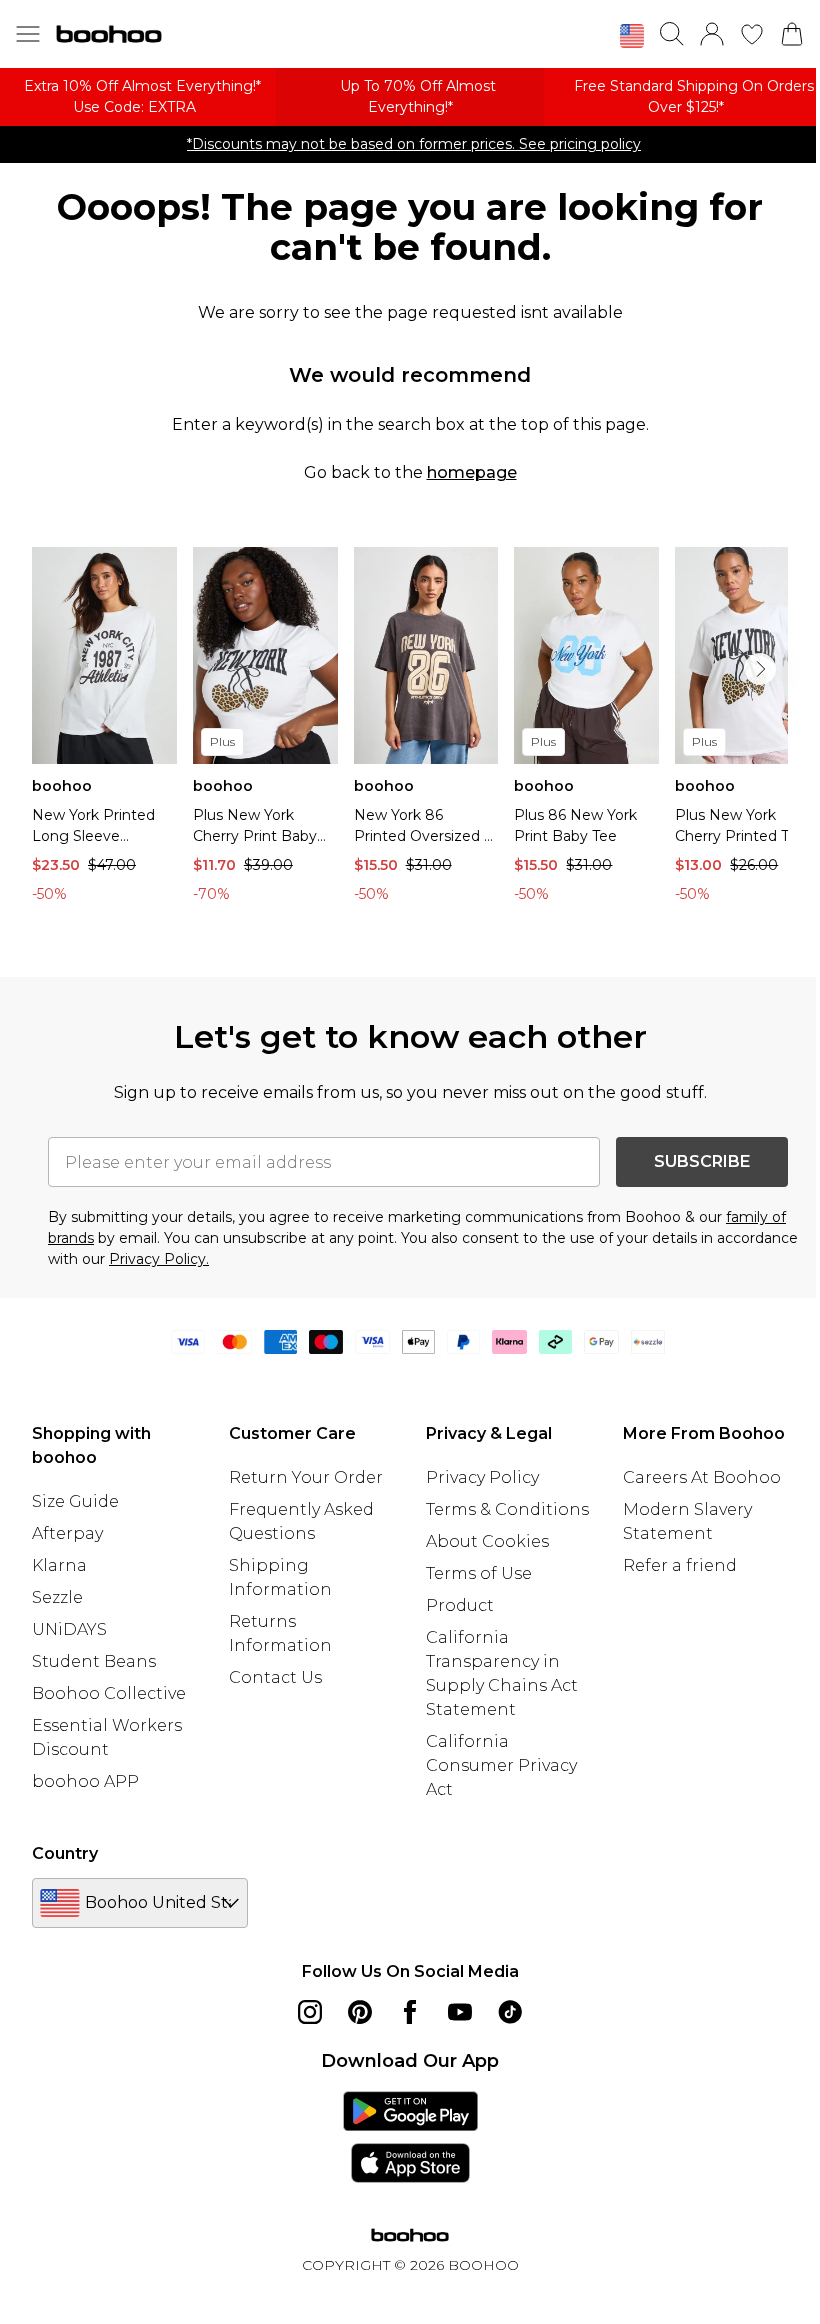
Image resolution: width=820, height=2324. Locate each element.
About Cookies (487, 1541)
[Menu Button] (28, 34)
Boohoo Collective (109, 1693)
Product (460, 1605)
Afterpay (67, 1533)
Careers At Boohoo (702, 1477)
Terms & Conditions (507, 1509)
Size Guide (75, 1501)
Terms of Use (479, 1573)
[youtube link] (460, 2012)
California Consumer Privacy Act (501, 1765)
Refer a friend (680, 1565)
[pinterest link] (360, 2012)
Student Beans (94, 1661)
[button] (632, 36)
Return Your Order (306, 1477)
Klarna (59, 1565)
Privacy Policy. (159, 1259)
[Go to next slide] (760, 669)
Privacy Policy (482, 1477)
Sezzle (57, 1597)
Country (65, 1853)
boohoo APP (85, 1781)
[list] (410, 730)
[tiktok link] (510, 2012)
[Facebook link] (410, 2012)
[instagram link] (310, 2012)
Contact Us (275, 1677)
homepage (472, 472)
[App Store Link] (410, 2137)
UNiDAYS (69, 1629)
